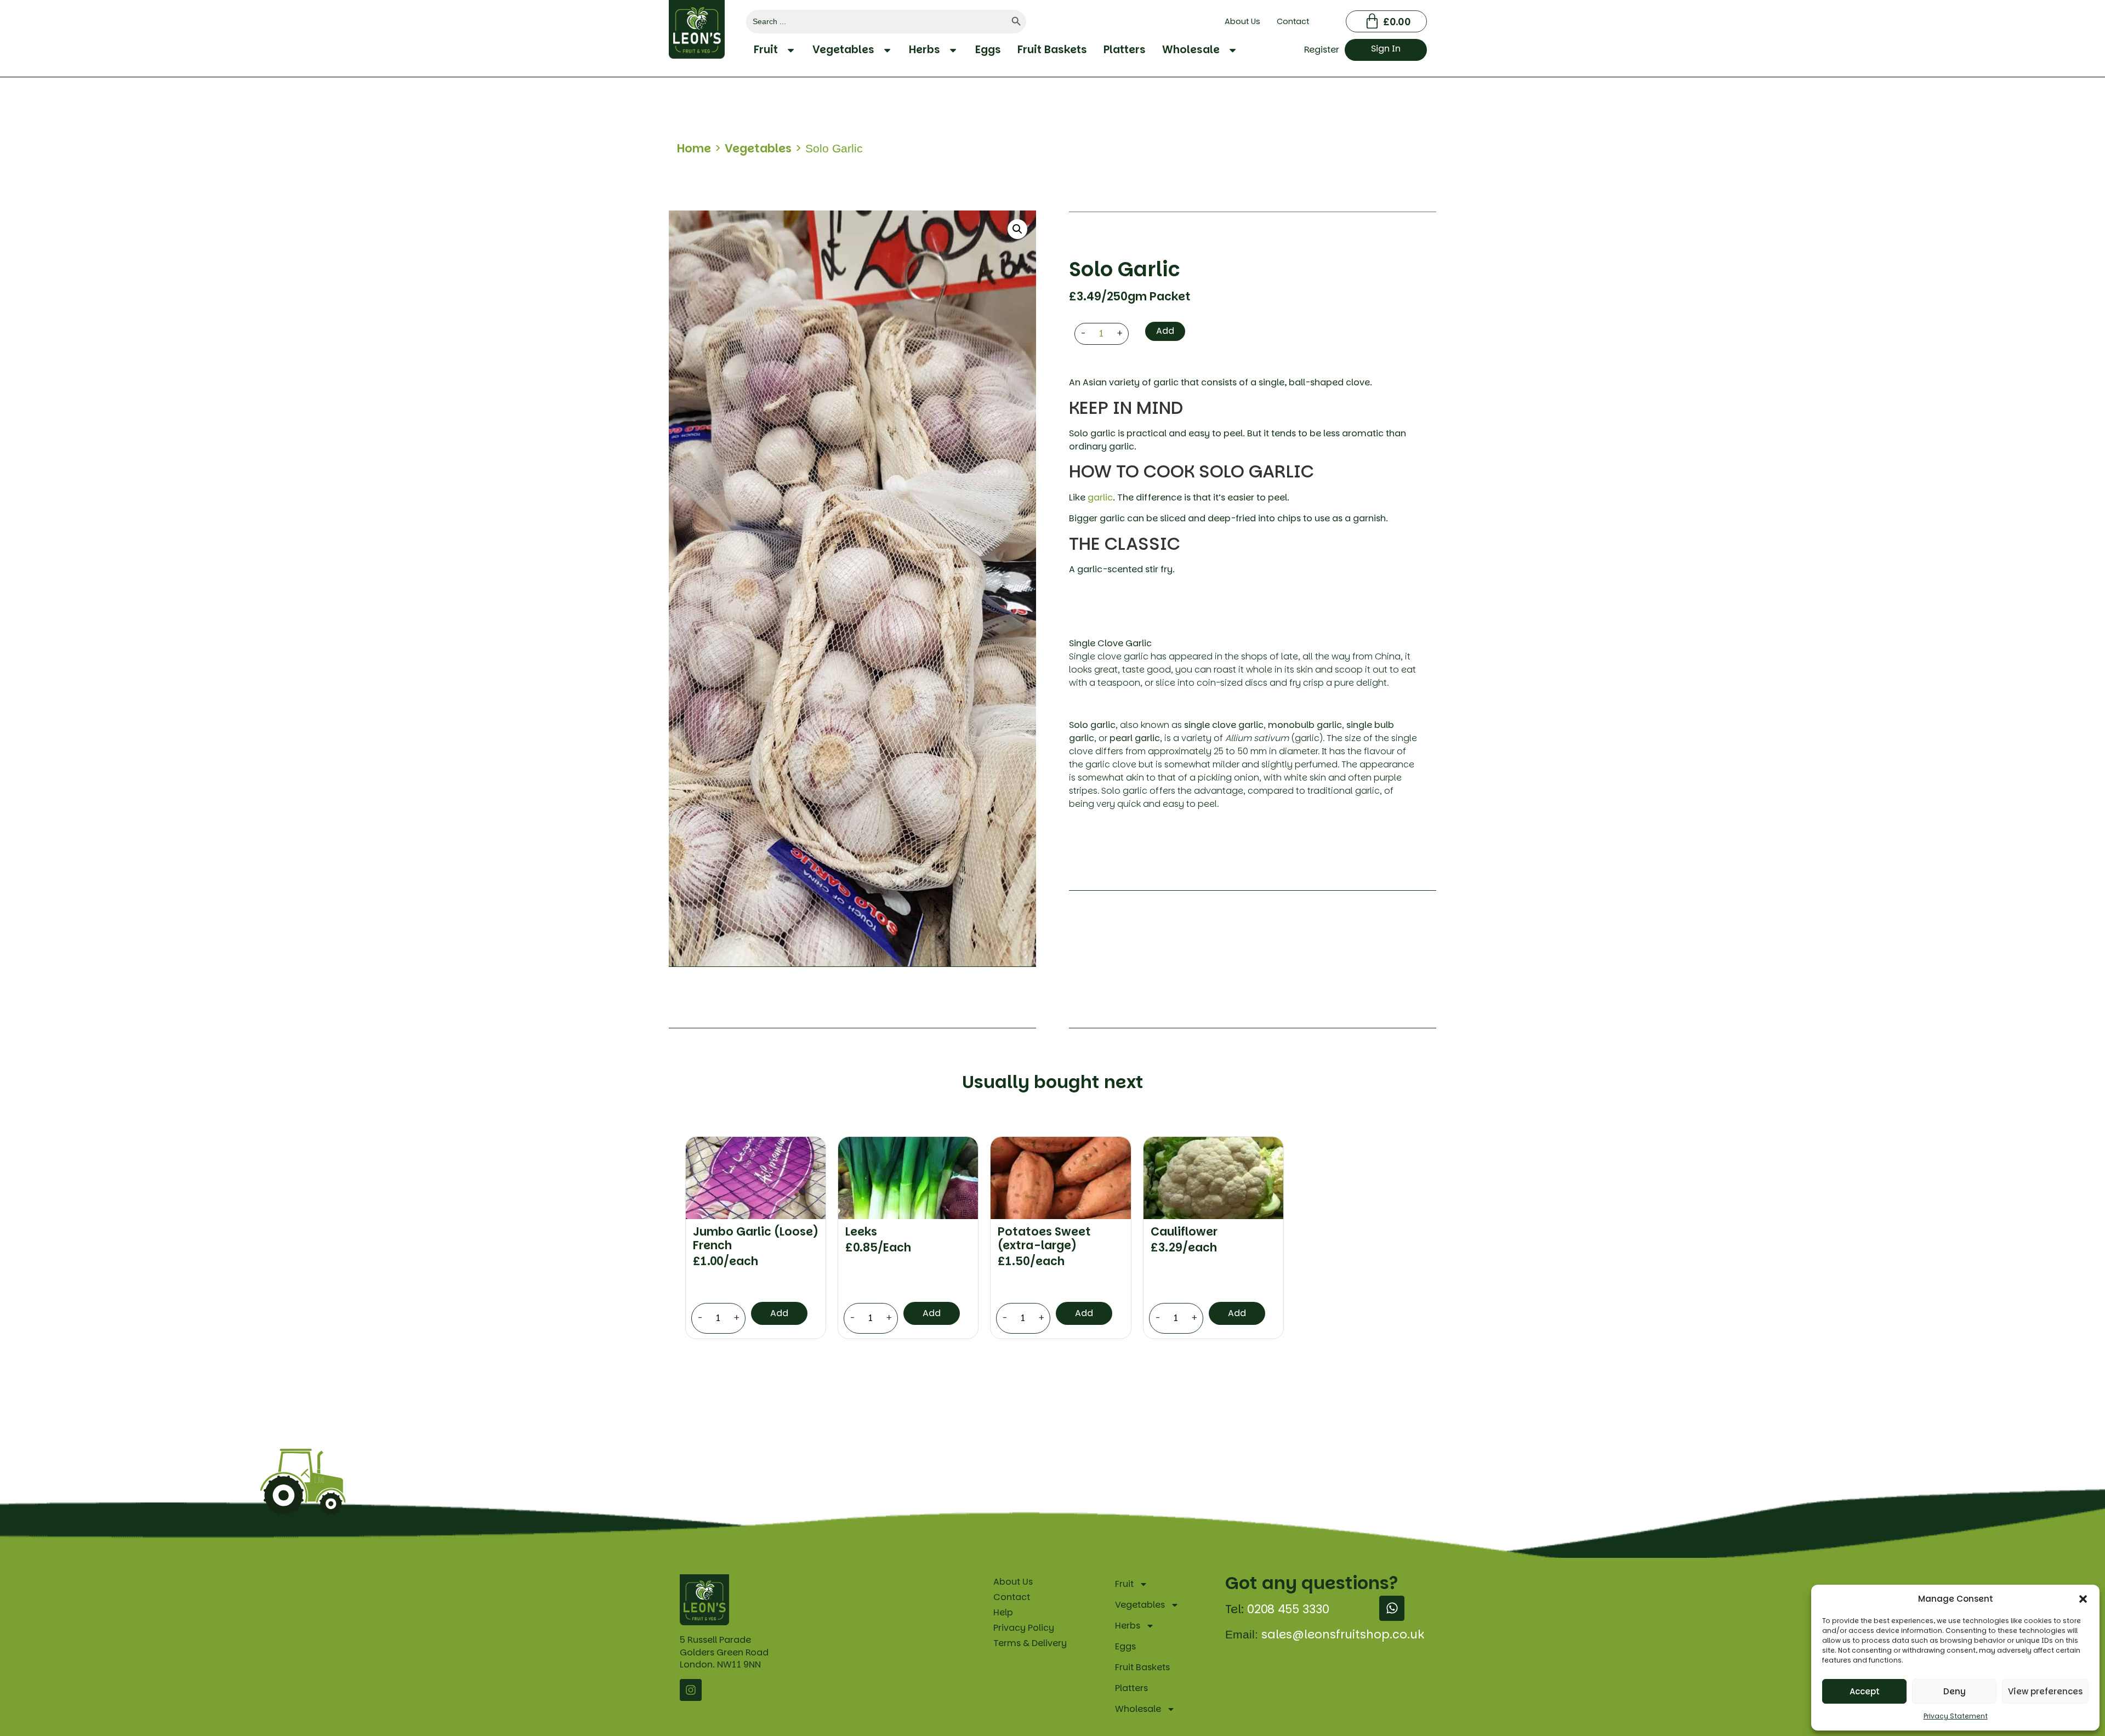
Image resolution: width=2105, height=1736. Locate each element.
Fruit (766, 50)
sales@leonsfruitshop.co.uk (1343, 1634)
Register (1322, 50)
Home (694, 148)
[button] (2083, 1599)
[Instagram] (691, 1690)
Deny (1955, 1691)
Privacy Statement (1956, 1716)
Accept (1865, 1691)
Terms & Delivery (1030, 1643)
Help (1003, 1612)
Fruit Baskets (1052, 50)
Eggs (988, 50)
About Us (1242, 21)
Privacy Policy (1024, 1628)
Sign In (1386, 49)
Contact (1293, 21)
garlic (1100, 497)
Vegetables (843, 50)
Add (1165, 331)
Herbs (925, 50)
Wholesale (1191, 50)
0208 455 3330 (1288, 1609)
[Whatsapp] (1392, 1608)
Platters (1125, 50)
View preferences (2045, 1691)
